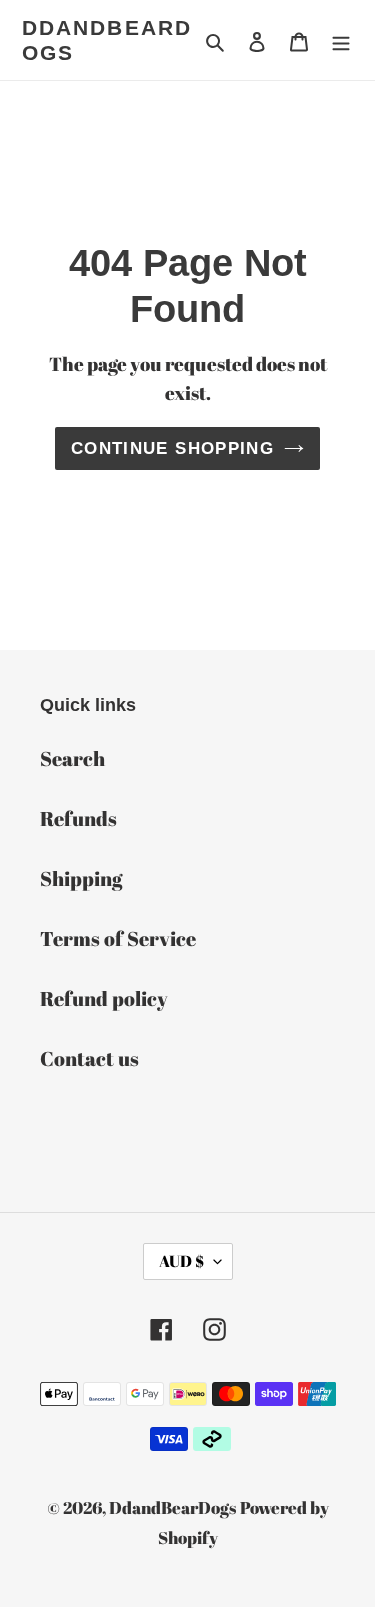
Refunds (78, 818)
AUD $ (181, 1261)
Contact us (89, 1058)
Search (72, 758)
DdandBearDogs (107, 40)
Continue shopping (172, 448)
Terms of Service (118, 938)
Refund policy (104, 998)
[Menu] (341, 40)
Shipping (81, 878)
